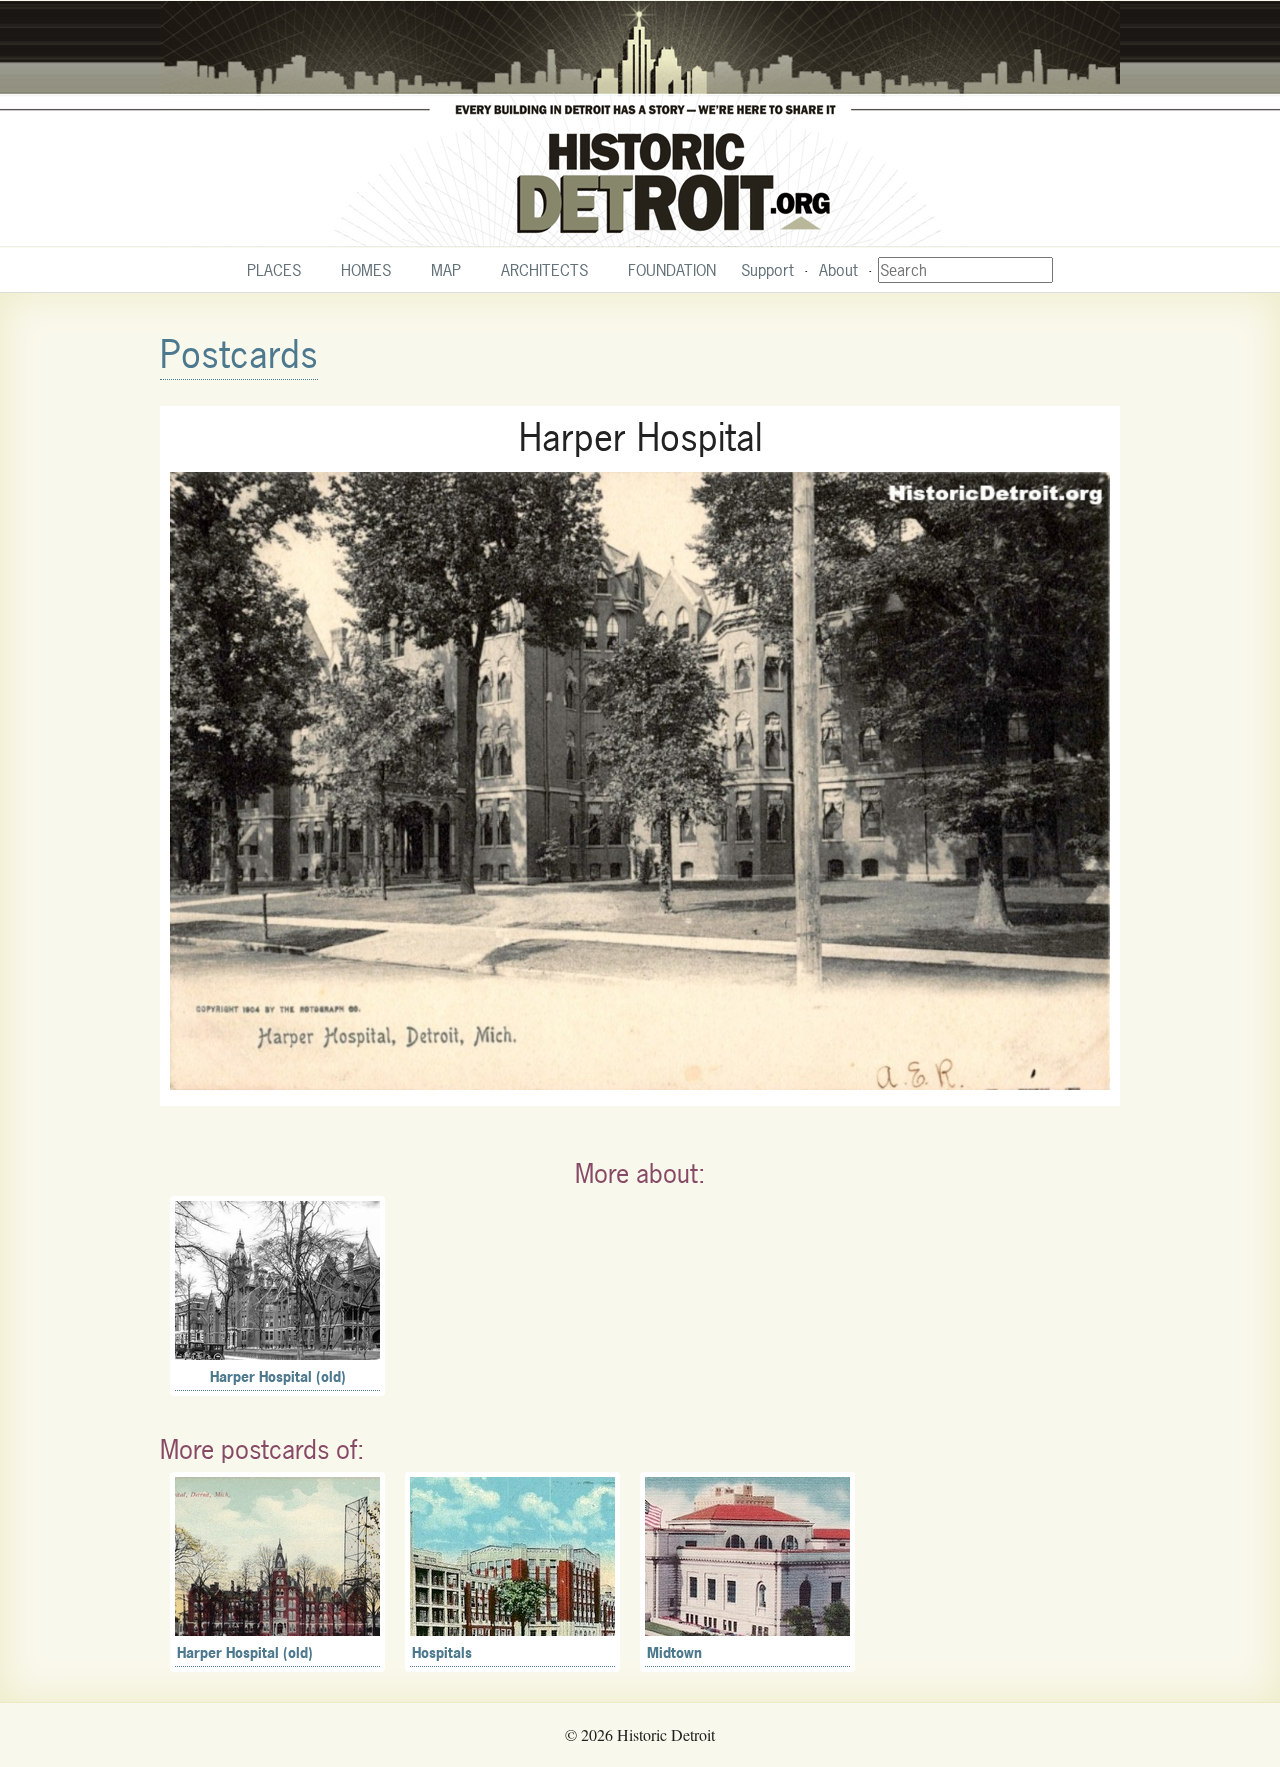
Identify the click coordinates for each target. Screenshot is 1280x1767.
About (838, 270)
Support (767, 270)
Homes (366, 270)
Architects (544, 270)
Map (446, 270)
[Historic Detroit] (640, 124)
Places (274, 270)
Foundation (672, 270)
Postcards (239, 354)
